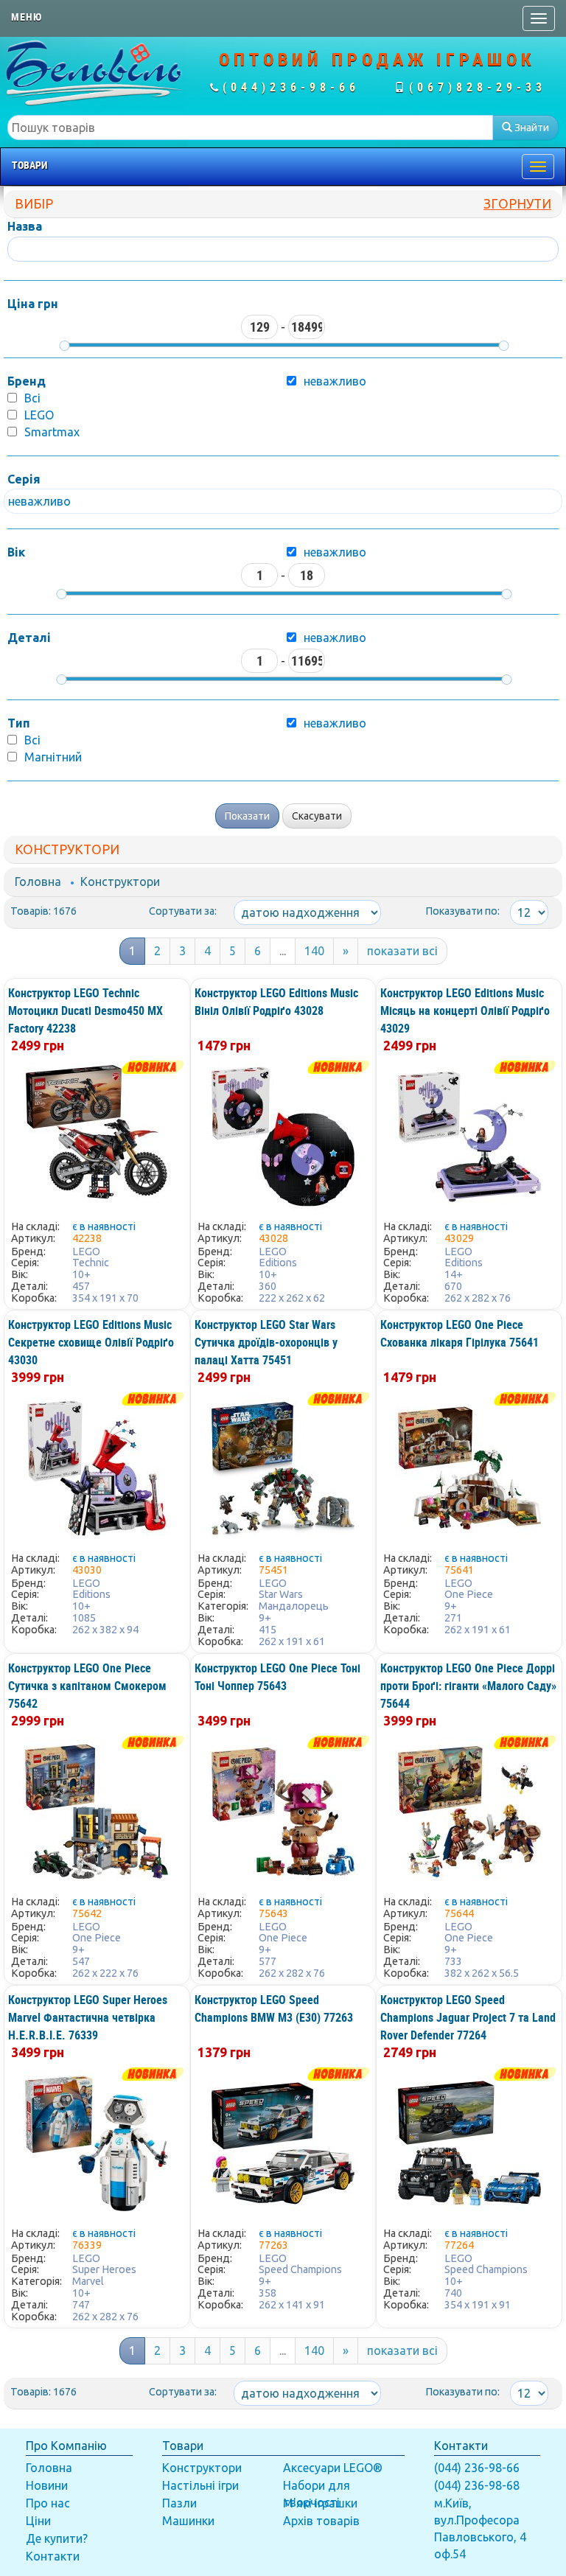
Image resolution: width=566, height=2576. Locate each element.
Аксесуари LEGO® (333, 2468)
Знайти (531, 128)
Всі (32, 398)
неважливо (335, 552)
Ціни (38, 2521)
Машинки (188, 2521)
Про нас (48, 2503)
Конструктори (120, 882)
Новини (47, 2485)
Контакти (53, 2556)
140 (314, 951)
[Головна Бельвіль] (94, 72)
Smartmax (52, 432)
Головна (38, 882)
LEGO (39, 415)
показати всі (402, 951)
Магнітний (53, 757)
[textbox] (250, 128)
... (283, 951)
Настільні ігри (200, 2485)
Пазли (179, 2503)
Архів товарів (321, 2521)
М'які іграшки (320, 2503)
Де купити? (57, 2538)
